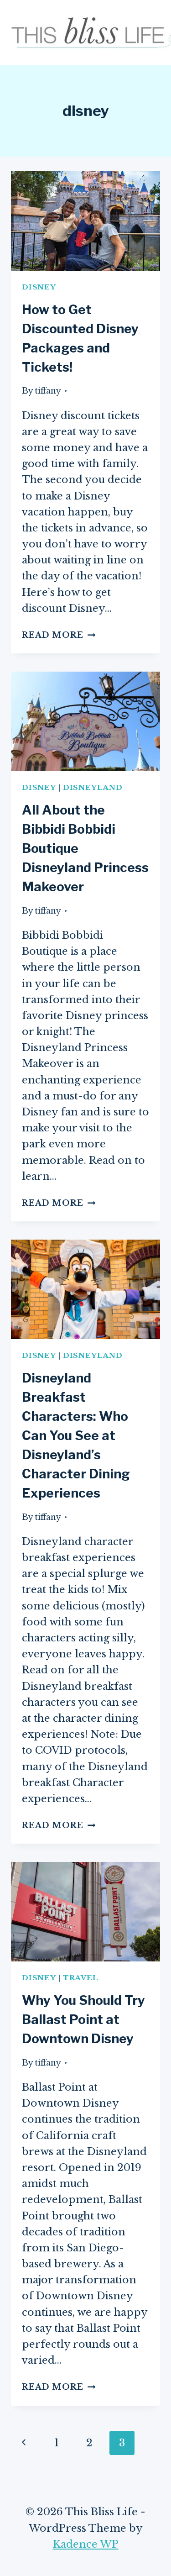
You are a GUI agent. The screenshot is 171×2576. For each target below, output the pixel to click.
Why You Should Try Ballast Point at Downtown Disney (83, 2019)
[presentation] (85, 221)
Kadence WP (86, 2544)
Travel (81, 1978)
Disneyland (93, 787)
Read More (59, 635)
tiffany (48, 391)
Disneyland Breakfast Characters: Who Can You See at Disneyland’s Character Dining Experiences (76, 1435)
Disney (39, 287)
